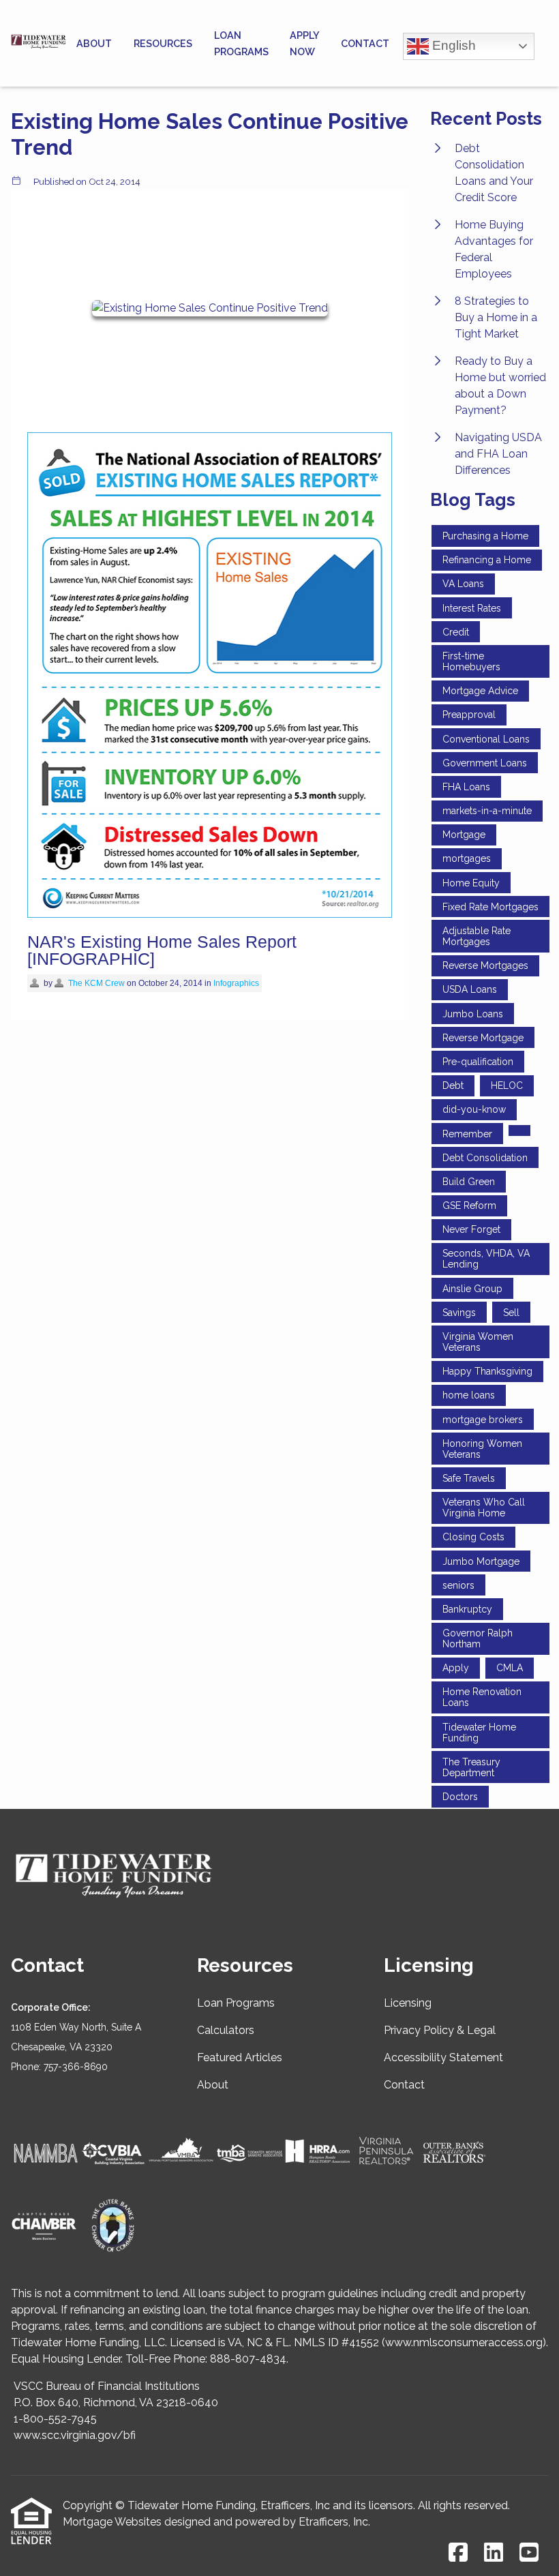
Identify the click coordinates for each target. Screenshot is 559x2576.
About (94, 43)
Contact (365, 43)
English (452, 45)
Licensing (408, 2003)
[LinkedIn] (494, 2553)
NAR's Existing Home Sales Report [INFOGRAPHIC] (162, 950)
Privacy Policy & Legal (440, 2030)
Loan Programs (241, 43)
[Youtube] (529, 2553)
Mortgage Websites (112, 2522)
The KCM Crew (96, 983)
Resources (163, 43)
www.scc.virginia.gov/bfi (75, 2435)
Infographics (236, 983)
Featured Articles (240, 2057)
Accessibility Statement (443, 2057)
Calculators (226, 2030)
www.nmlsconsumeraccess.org (464, 2342)
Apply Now (304, 43)
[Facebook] (458, 2553)
